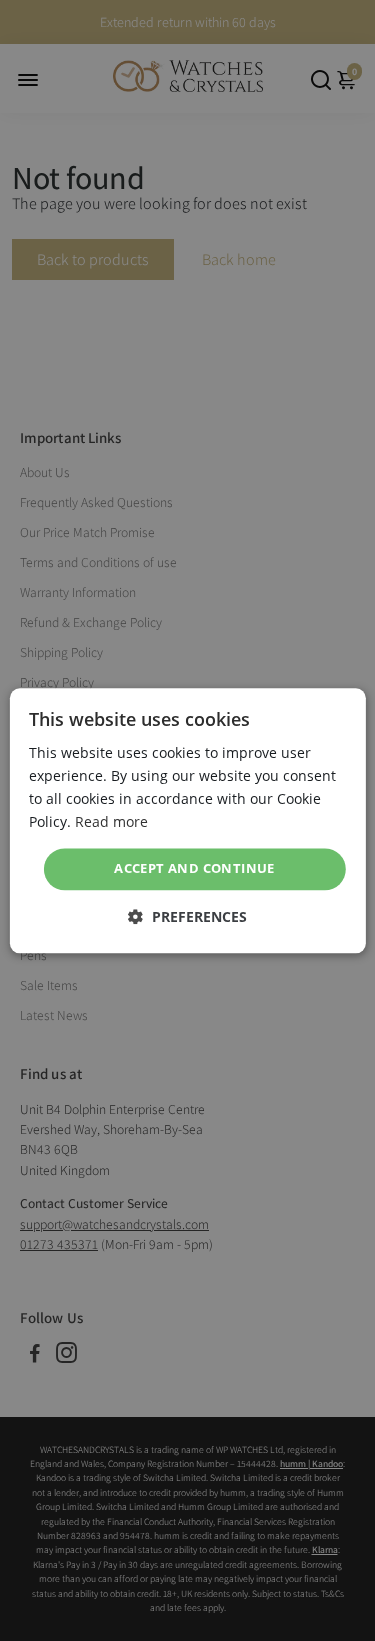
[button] (187, 916)
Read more (111, 821)
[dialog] (187, 820)
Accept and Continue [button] (194, 869)
